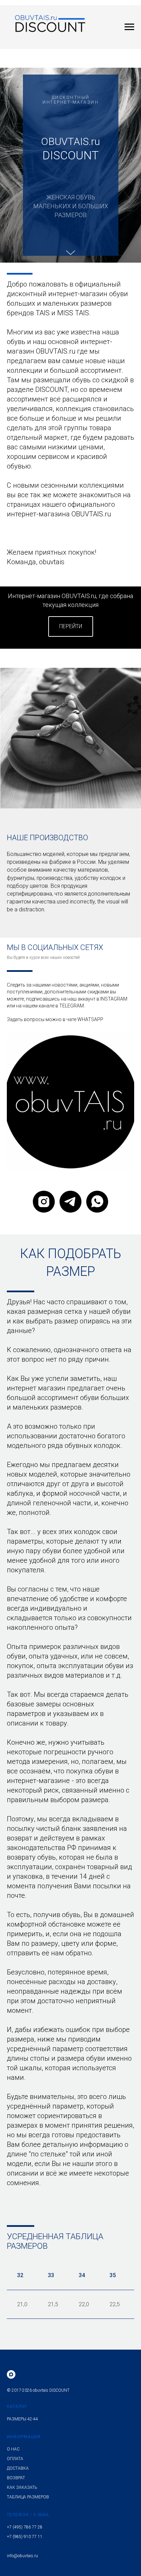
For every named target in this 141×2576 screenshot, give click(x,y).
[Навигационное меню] (129, 27)
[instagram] (44, 2295)
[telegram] (70, 2295)
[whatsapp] (97, 2295)
